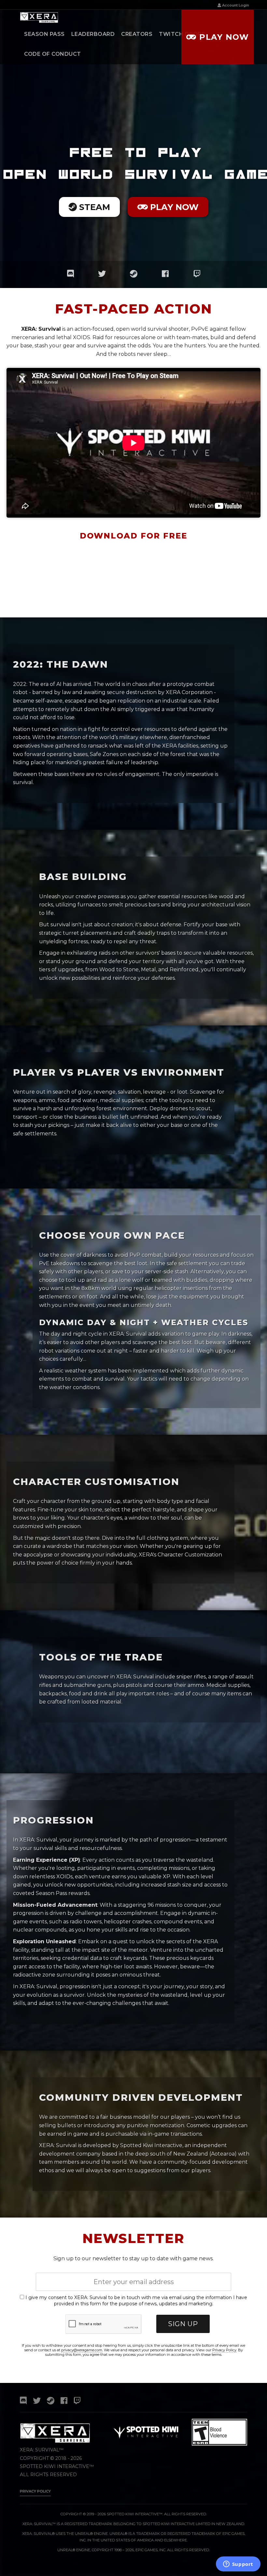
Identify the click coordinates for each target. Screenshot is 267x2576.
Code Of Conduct (53, 54)
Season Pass (44, 34)
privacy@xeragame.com (82, 2350)
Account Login (235, 5)
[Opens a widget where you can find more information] (238, 2565)
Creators (137, 34)
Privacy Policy (224, 2350)
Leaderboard (93, 34)
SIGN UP (183, 2324)
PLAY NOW (173, 207)
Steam (93, 207)
